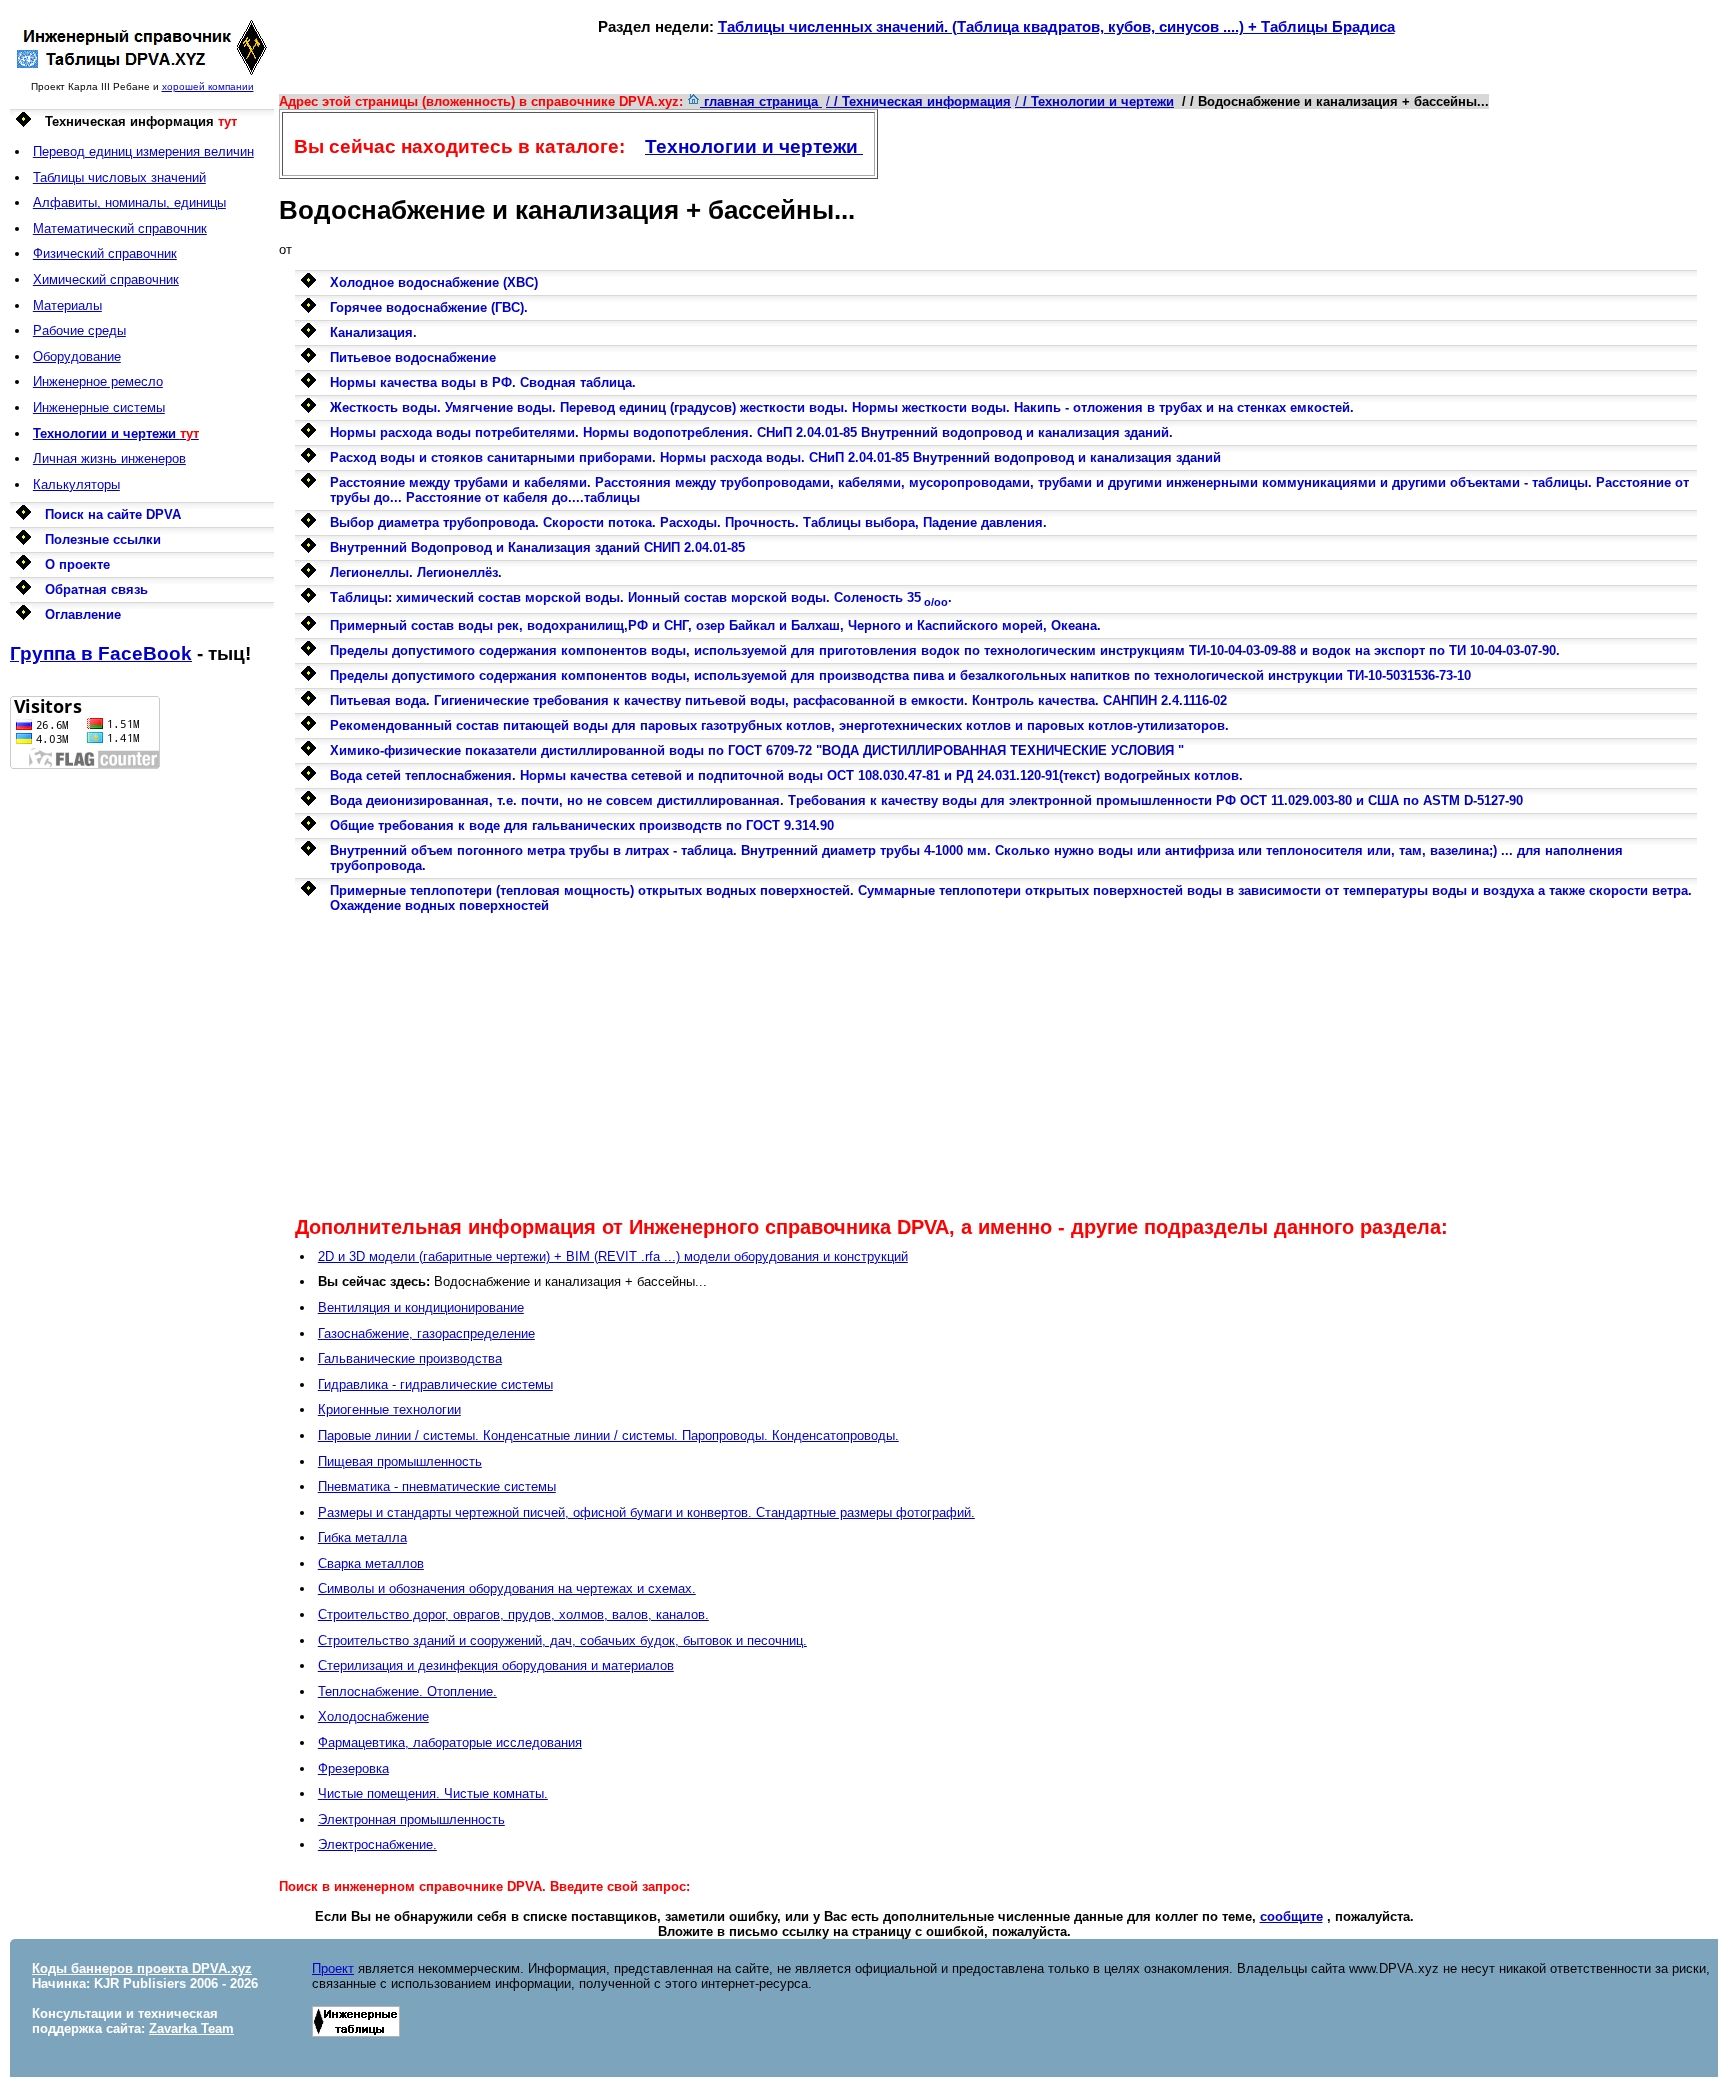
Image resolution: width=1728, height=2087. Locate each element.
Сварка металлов (371, 1563)
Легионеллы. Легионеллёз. (416, 572)
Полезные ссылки (103, 539)
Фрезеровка (353, 1768)
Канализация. (373, 332)
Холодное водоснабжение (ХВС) (434, 282)
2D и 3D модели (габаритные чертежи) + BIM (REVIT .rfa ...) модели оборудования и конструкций (613, 1256)
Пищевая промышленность (400, 1461)
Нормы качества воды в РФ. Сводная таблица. (483, 382)
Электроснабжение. (377, 1844)
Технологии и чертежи (754, 146)
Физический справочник (105, 253)
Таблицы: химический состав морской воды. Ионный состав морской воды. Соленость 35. (641, 597)
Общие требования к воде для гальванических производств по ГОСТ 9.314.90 (582, 825)
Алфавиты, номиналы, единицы (129, 202)
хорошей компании (208, 86)
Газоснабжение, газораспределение (426, 1333)
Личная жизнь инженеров (109, 458)
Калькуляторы (76, 484)
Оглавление (83, 614)
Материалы (67, 305)
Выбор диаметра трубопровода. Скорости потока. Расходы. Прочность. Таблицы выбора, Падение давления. (688, 522)
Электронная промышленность (411, 1819)
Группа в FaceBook (101, 653)
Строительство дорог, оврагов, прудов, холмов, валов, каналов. (513, 1614)
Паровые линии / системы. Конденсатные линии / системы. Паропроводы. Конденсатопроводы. (608, 1435)
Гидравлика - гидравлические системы (435, 1384)
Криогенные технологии (389, 1409)
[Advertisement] (142, 1069)
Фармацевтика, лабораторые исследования (450, 1742)
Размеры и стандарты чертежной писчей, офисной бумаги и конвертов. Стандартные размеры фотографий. (646, 1512)
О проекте (77, 564)
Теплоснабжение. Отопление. (407, 1691)
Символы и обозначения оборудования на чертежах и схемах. (507, 1588)
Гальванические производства (410, 1358)
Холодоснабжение (373, 1716)
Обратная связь (96, 589)
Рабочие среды (79, 330)
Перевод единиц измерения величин (143, 151)
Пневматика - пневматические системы (437, 1486)
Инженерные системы (99, 407)
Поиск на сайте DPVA (113, 514)
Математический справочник (120, 228)
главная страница (761, 101)
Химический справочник (106, 279)
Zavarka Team (191, 2028)
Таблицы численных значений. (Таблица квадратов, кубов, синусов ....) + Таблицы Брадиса (1056, 26)
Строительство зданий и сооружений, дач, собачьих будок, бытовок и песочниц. (562, 1640)
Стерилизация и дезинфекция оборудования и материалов (496, 1665)
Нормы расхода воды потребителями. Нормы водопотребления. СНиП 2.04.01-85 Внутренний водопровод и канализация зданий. (751, 432)
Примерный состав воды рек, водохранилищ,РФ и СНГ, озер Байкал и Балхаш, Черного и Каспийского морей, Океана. (715, 625)
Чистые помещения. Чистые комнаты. (433, 1793)
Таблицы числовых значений (119, 177)
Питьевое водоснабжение (413, 357)
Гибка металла (362, 1537)
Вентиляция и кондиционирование (421, 1307)
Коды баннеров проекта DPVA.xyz (142, 1968)
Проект (333, 1968)
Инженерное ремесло (98, 381)
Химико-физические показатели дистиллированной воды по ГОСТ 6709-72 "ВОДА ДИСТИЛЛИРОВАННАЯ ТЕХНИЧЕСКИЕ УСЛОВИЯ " (757, 750)
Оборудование (77, 356)
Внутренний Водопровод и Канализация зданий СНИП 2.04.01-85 (537, 547)
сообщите (1291, 1916)
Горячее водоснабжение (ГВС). (429, 307)
